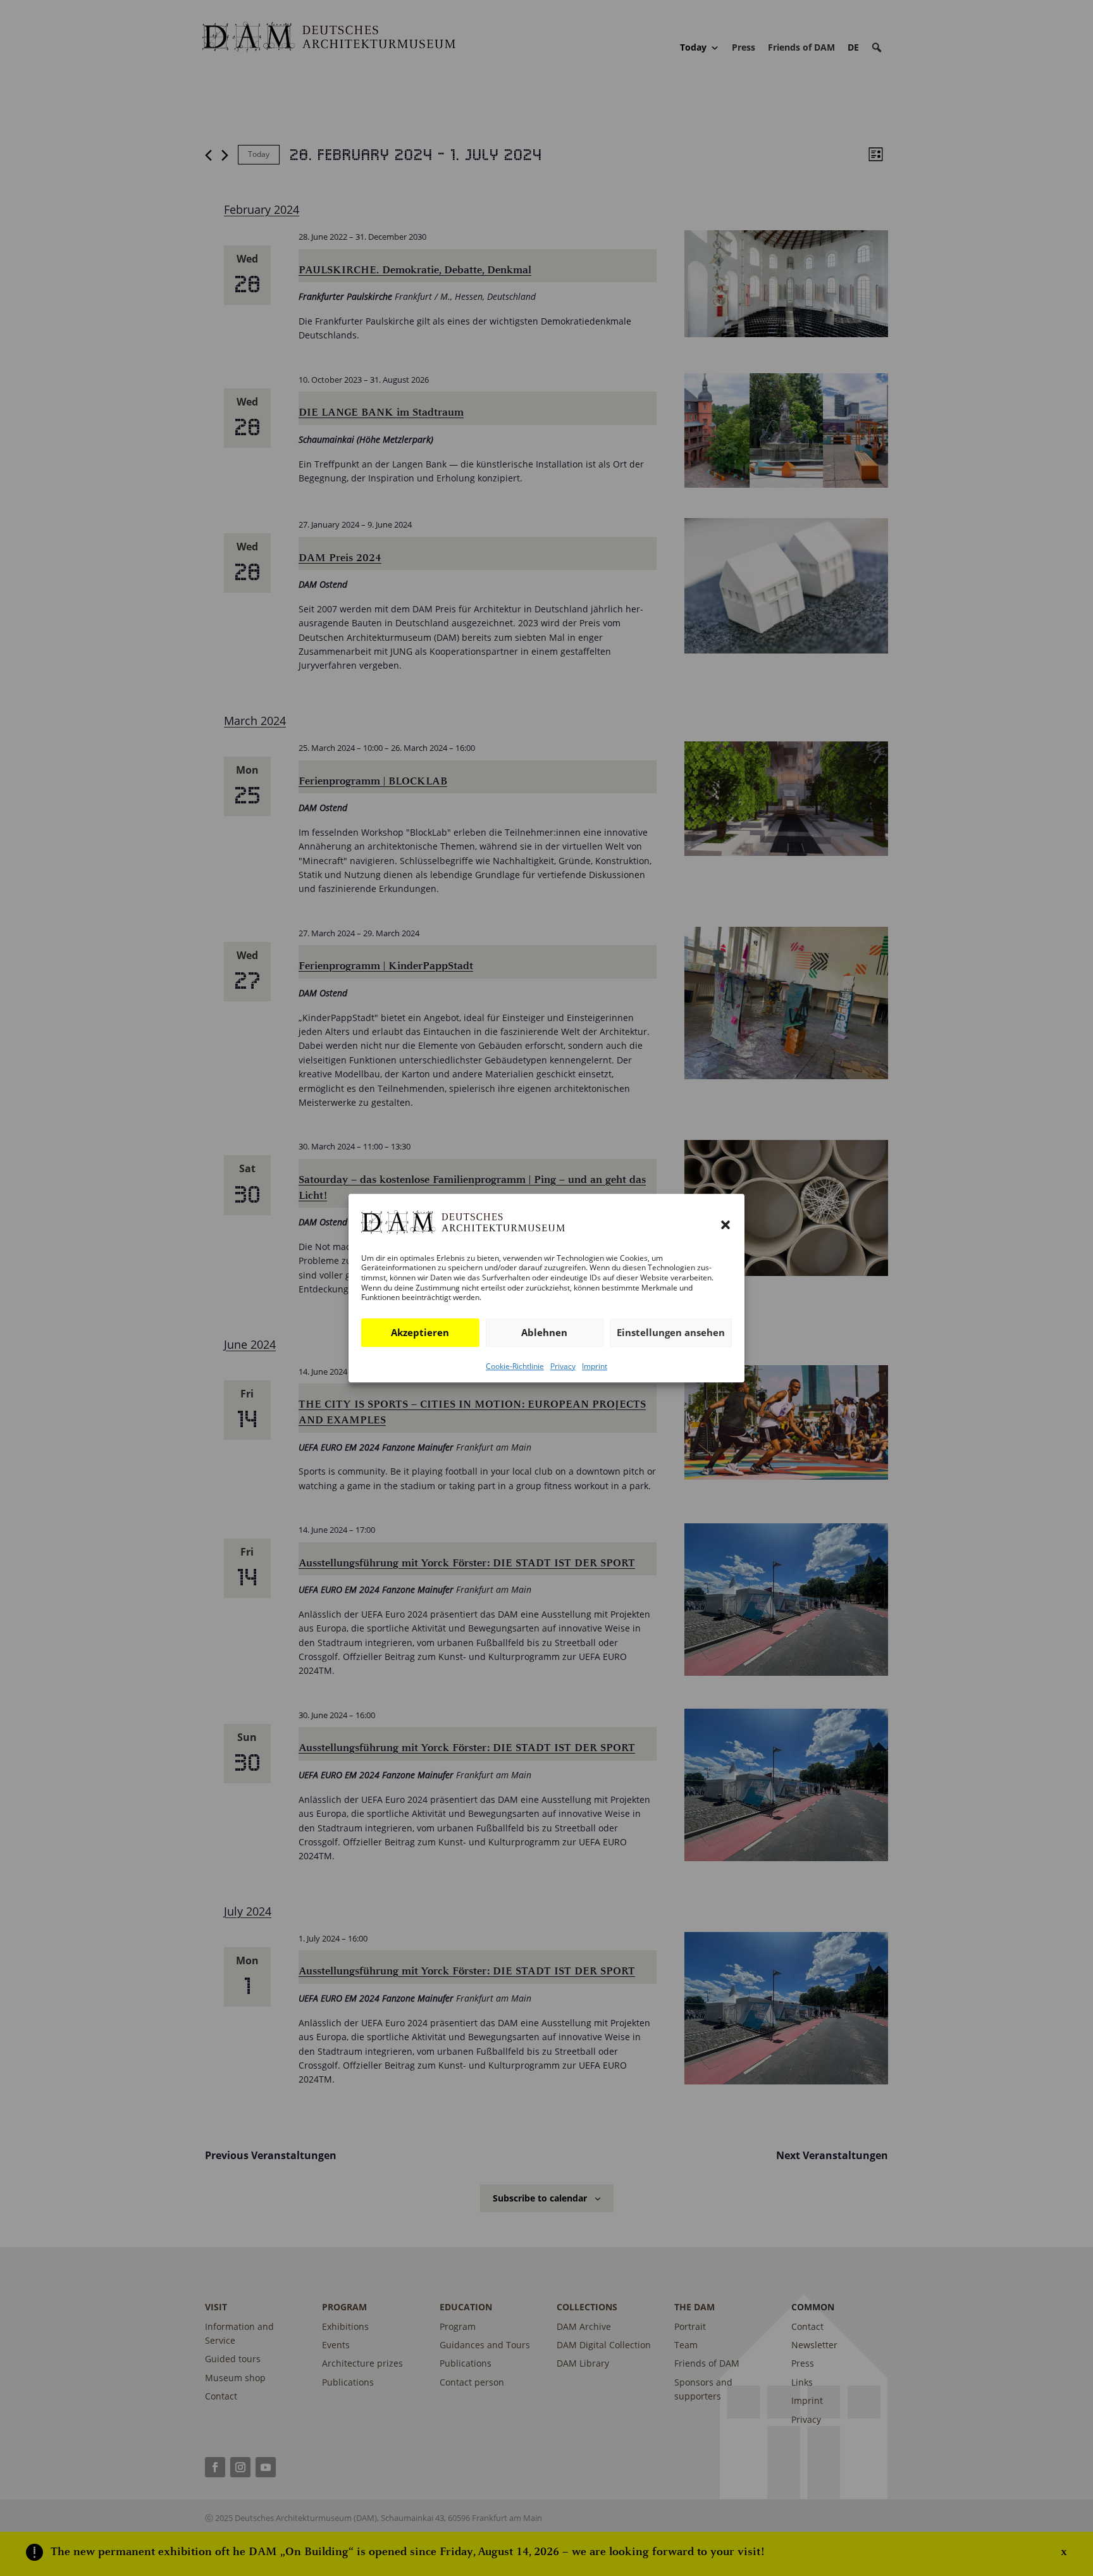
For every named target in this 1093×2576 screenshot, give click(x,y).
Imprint (595, 1366)
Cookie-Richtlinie (515, 1366)
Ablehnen (544, 1332)
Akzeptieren (420, 1332)
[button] (726, 1225)
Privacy (563, 1366)
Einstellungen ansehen (671, 1332)
